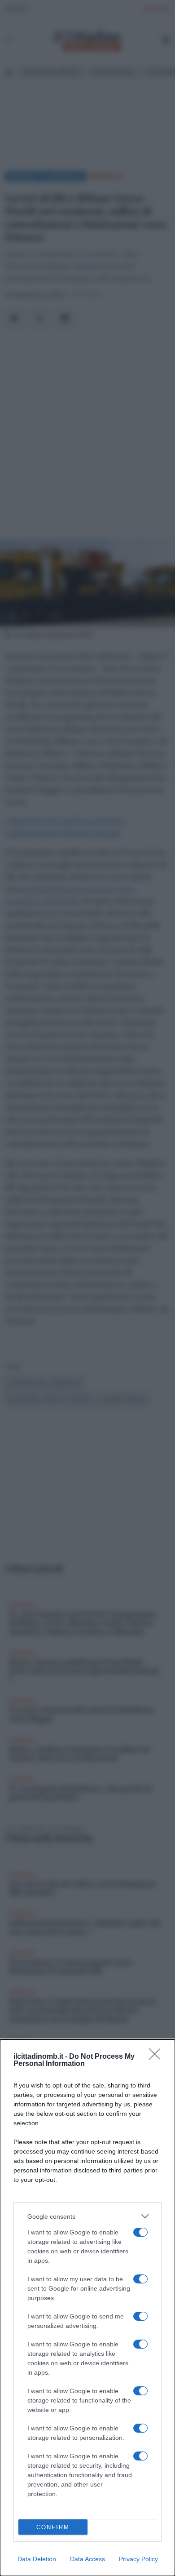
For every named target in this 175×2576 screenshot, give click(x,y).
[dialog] (87, 2308)
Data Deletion (37, 2559)
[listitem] (87, 2216)
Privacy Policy (138, 2559)
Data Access (87, 2559)
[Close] (157, 2057)
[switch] (140, 2232)
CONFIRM (53, 2527)
